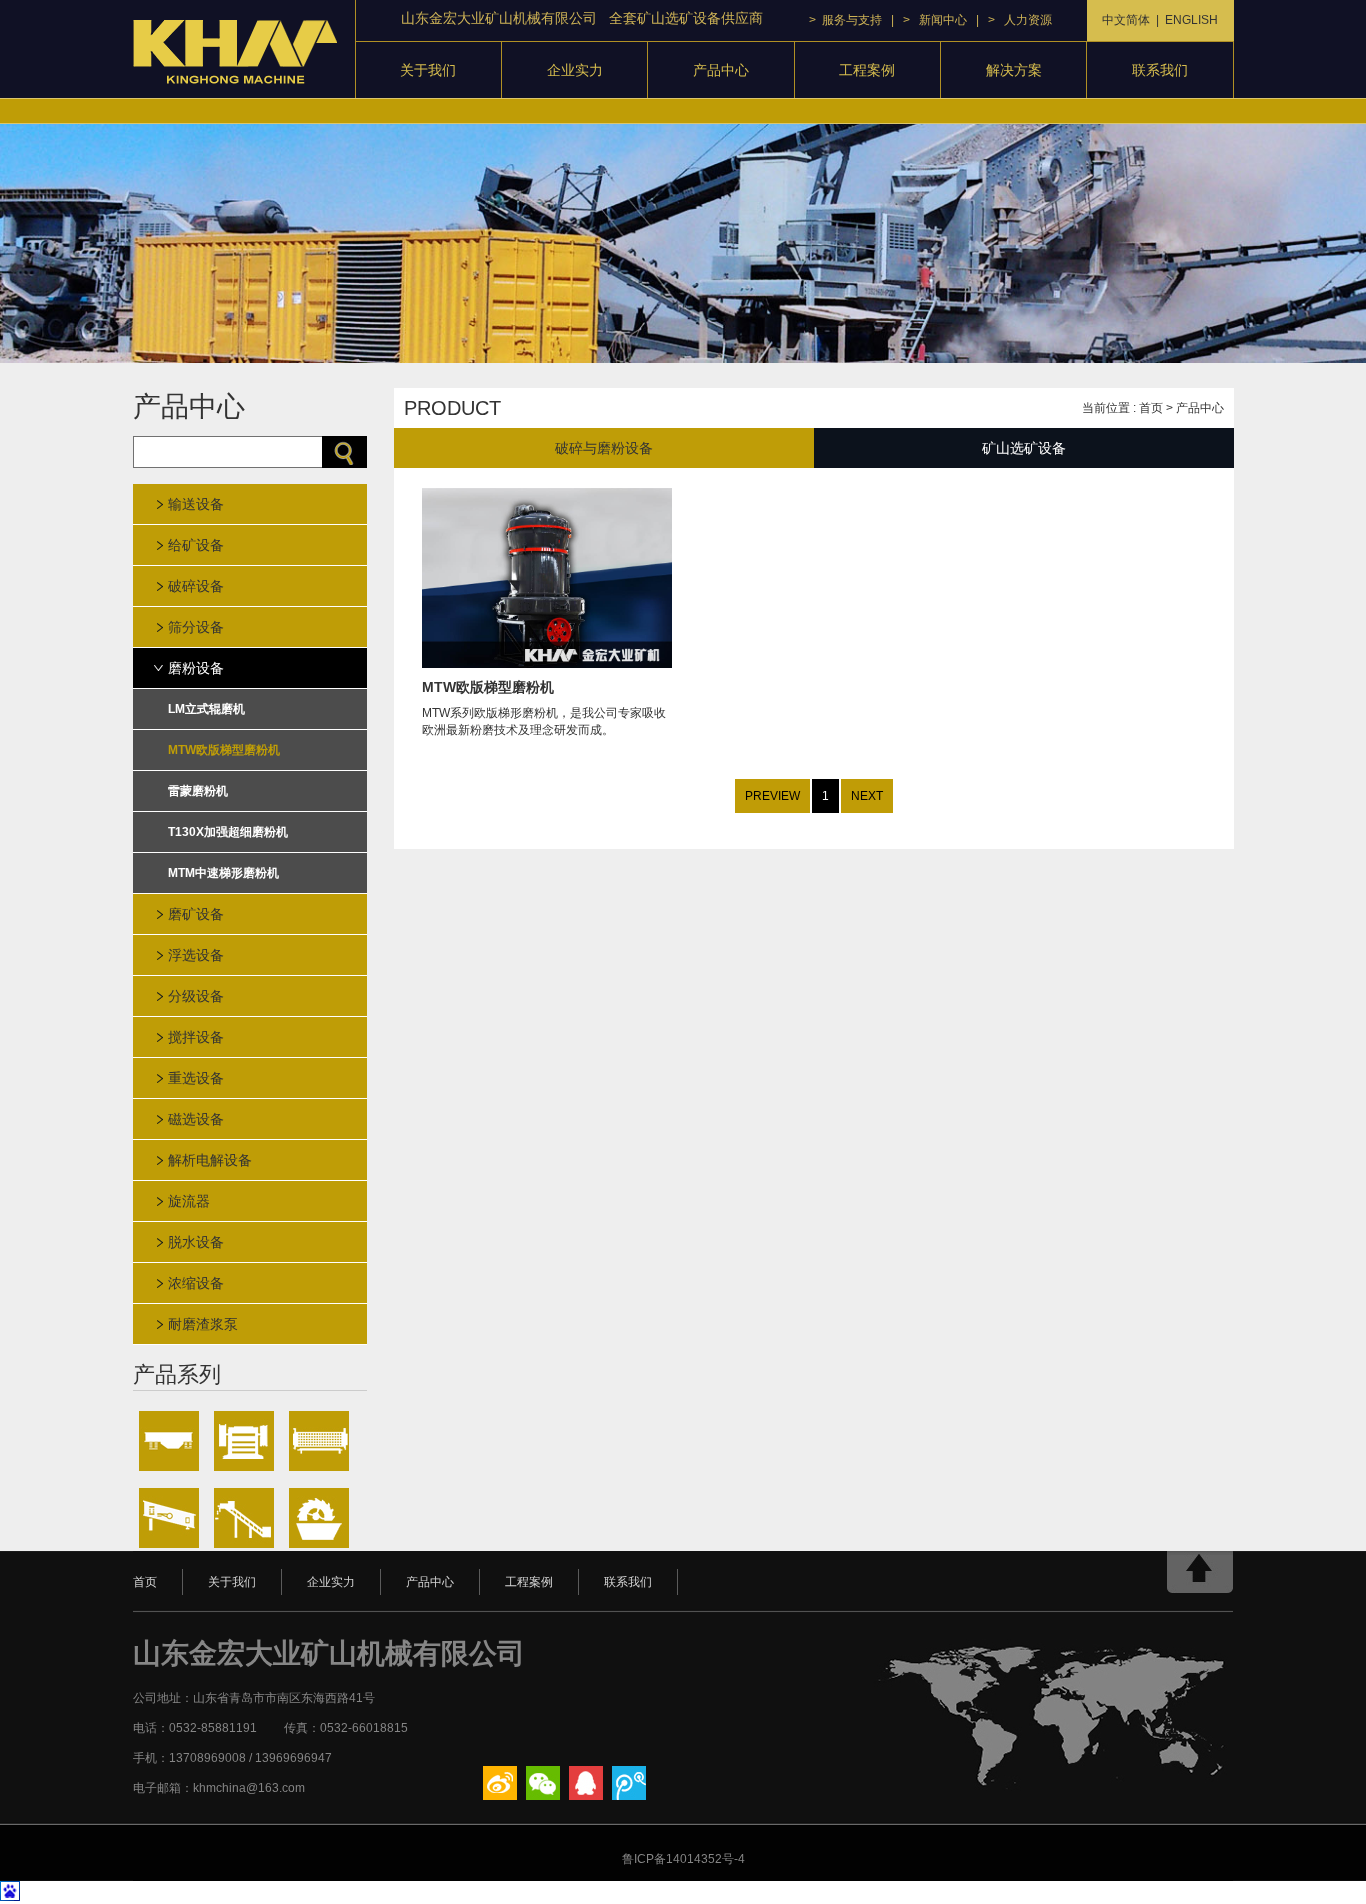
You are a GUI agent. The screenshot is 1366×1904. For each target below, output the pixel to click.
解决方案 (1014, 70)
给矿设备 (196, 545)
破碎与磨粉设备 (604, 448)
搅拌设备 (196, 1037)
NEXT (867, 796)
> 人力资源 (1020, 20)
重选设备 (196, 1078)
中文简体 (1126, 20)
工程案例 (867, 70)
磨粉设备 (196, 668)
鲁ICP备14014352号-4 (683, 1859)
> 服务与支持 (845, 20)
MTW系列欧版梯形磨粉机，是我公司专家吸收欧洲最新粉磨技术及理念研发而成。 (544, 708)
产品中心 (721, 70)
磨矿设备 (196, 914)
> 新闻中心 (935, 20)
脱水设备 (196, 1242)
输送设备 (196, 504)
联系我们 (1160, 70)
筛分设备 (196, 627)
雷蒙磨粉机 (198, 791)
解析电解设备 (210, 1160)
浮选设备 (196, 955)
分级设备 (196, 996)
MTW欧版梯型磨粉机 (224, 750)
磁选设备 (196, 1119)
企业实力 (575, 70)
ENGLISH (1191, 20)
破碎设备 (196, 586)
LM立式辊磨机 (206, 709)
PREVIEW (772, 796)
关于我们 (428, 70)
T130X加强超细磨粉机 (228, 832)
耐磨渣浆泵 (203, 1324)
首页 (1151, 408)
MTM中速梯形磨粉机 (223, 873)
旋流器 (189, 1201)
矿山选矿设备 (1024, 448)
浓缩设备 (196, 1283)
